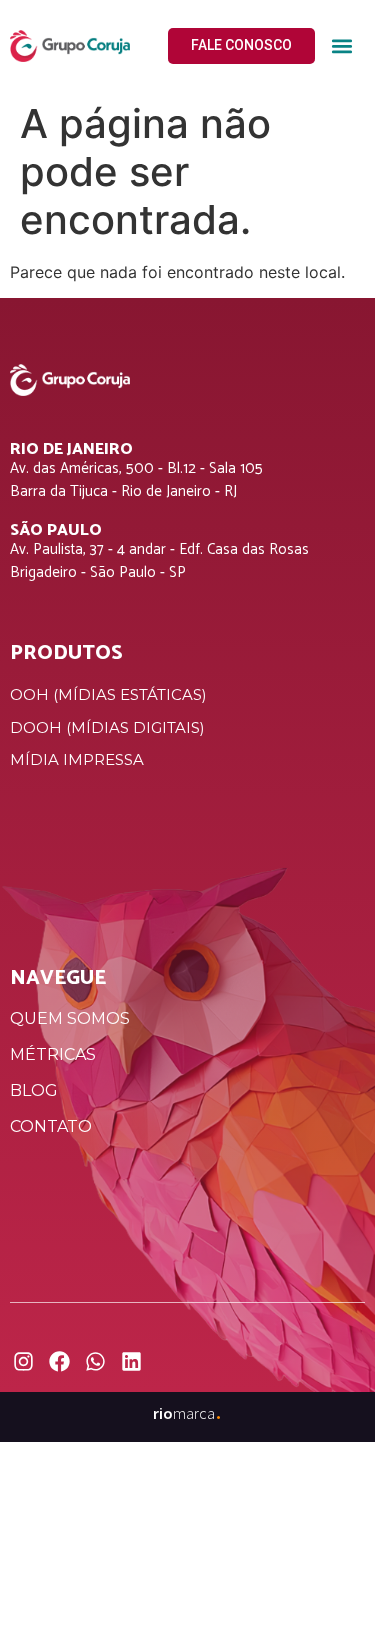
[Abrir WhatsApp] (325, 1582)
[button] (341, 46)
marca (187, 1413)
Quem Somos (70, 1018)
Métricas (53, 1054)
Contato (51, 1126)
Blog (34, 1090)
